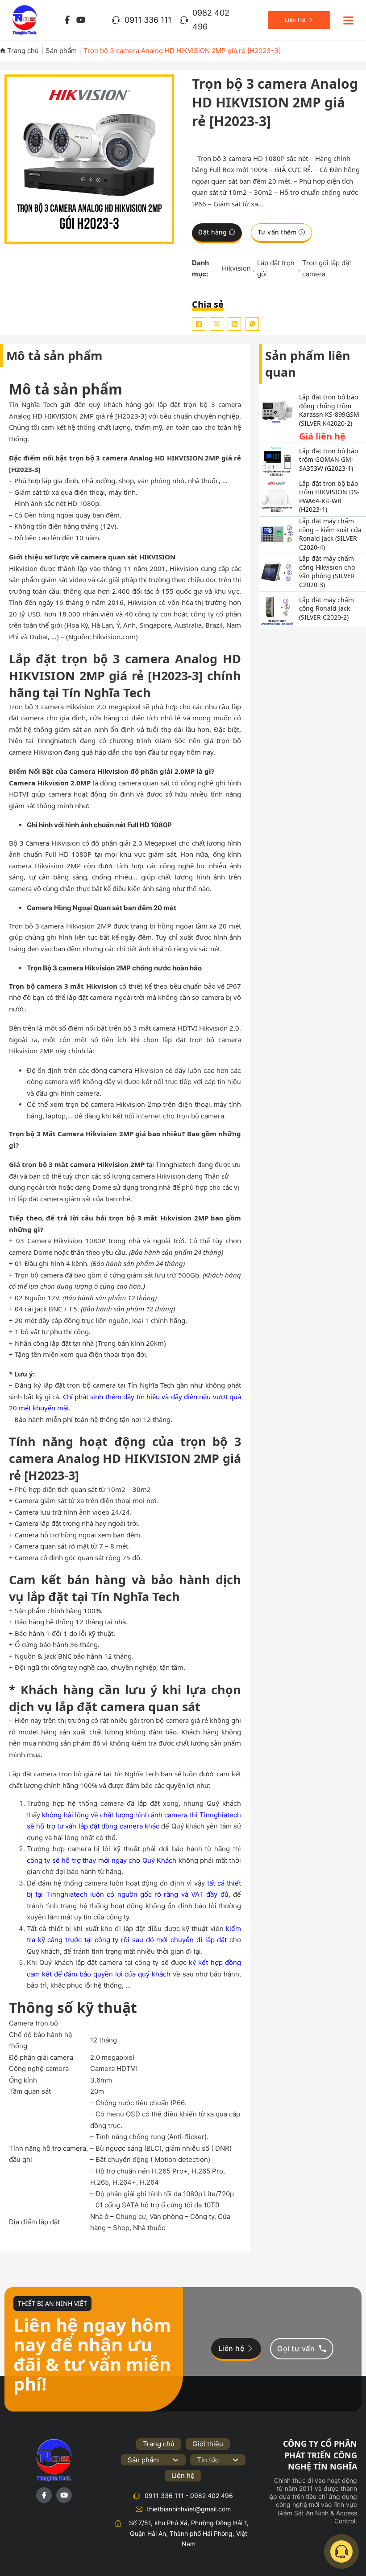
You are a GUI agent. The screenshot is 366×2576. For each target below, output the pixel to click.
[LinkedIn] (234, 324)
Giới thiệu (208, 2444)
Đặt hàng (212, 232)
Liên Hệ (295, 20)
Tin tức (208, 2460)
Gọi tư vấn (296, 2349)
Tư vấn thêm (277, 232)
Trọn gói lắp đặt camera (327, 269)
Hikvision (236, 268)
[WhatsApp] (252, 324)
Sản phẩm (61, 51)
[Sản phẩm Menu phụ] (176, 2460)
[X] (216, 324)
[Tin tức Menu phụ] (235, 2460)
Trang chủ (22, 51)
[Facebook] (199, 324)
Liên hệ (231, 2348)
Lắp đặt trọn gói (276, 269)
